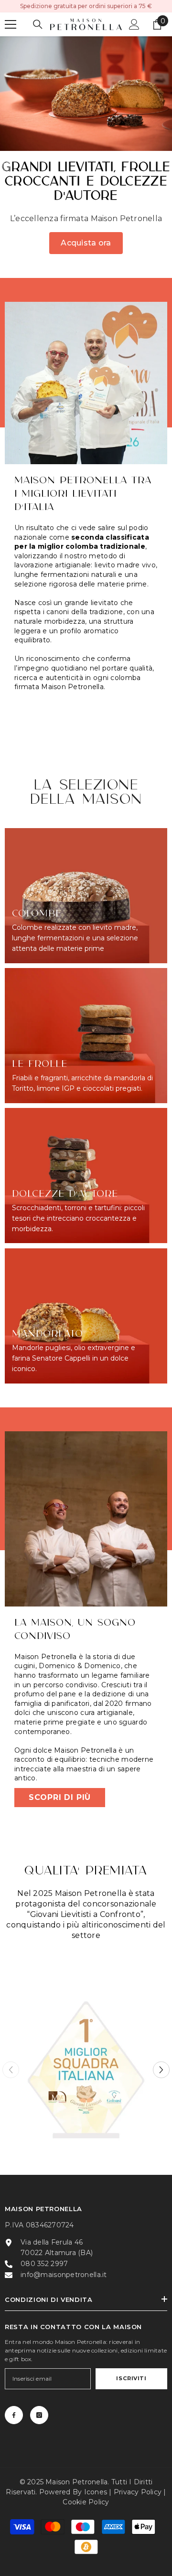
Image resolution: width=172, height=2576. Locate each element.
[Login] (134, 24)
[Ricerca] (38, 24)
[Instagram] (39, 2415)
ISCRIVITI (131, 2378)
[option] (86, 2070)
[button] (161, 2070)
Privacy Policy (138, 2492)
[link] (86, 383)
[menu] (11, 24)
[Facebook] (14, 2415)
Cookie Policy (86, 2502)
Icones (96, 2492)
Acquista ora (86, 243)
